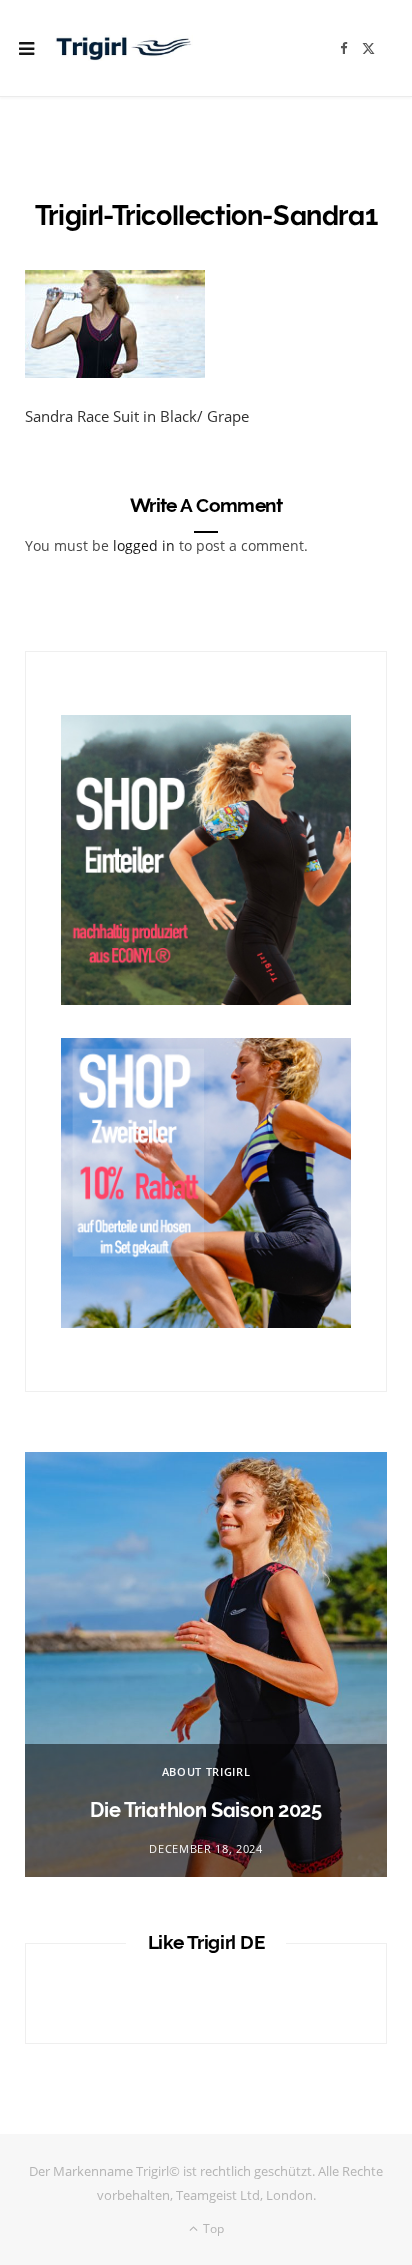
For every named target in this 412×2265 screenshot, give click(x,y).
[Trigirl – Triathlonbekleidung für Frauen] (124, 48)
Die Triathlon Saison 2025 (206, 1810)
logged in (144, 545)
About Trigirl (206, 1771)
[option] (206, 1665)
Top (212, 2228)
